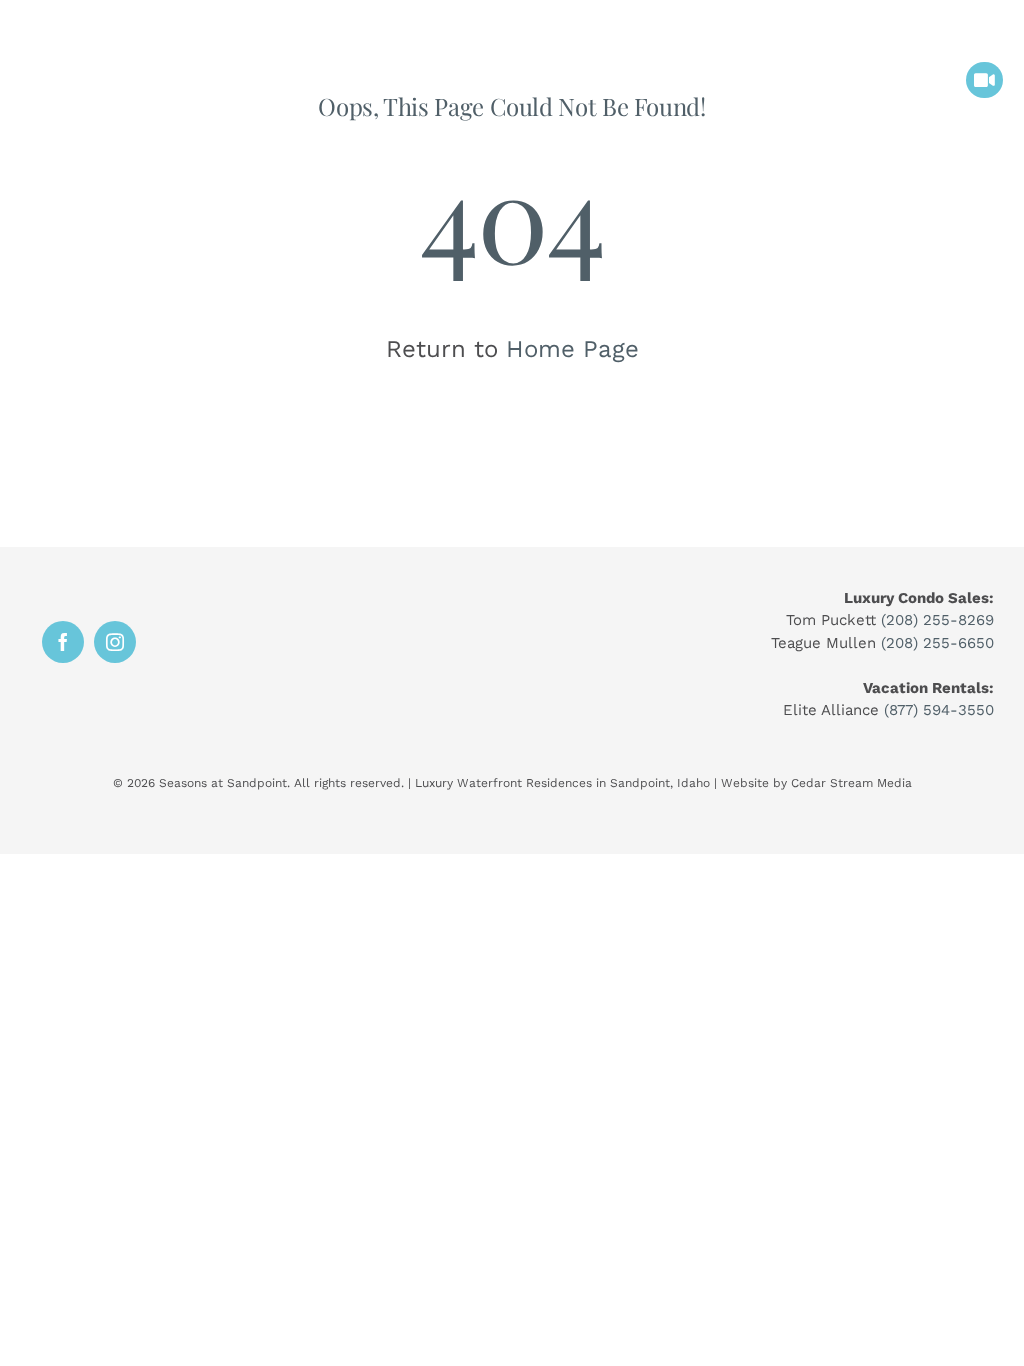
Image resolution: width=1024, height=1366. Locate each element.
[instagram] (115, 642)
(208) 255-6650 (937, 643)
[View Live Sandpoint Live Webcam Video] (984, 80)
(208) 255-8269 (937, 620)
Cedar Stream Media (851, 783)
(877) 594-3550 (939, 710)
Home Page (572, 349)
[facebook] (63, 642)
